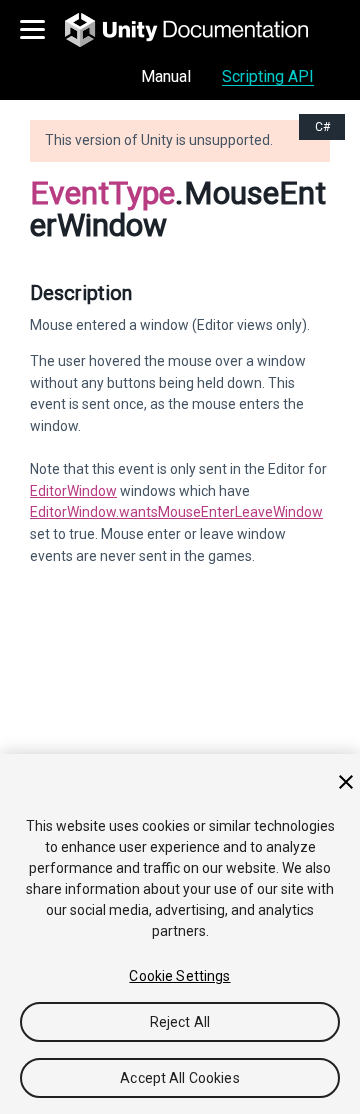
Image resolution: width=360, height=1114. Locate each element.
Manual (166, 76)
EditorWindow (73, 491)
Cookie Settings (179, 976)
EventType (102, 193)
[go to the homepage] (200, 30)
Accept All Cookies (180, 1078)
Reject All (180, 1022)
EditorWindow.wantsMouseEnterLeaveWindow (176, 512)
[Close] (346, 782)
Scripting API (268, 76)
